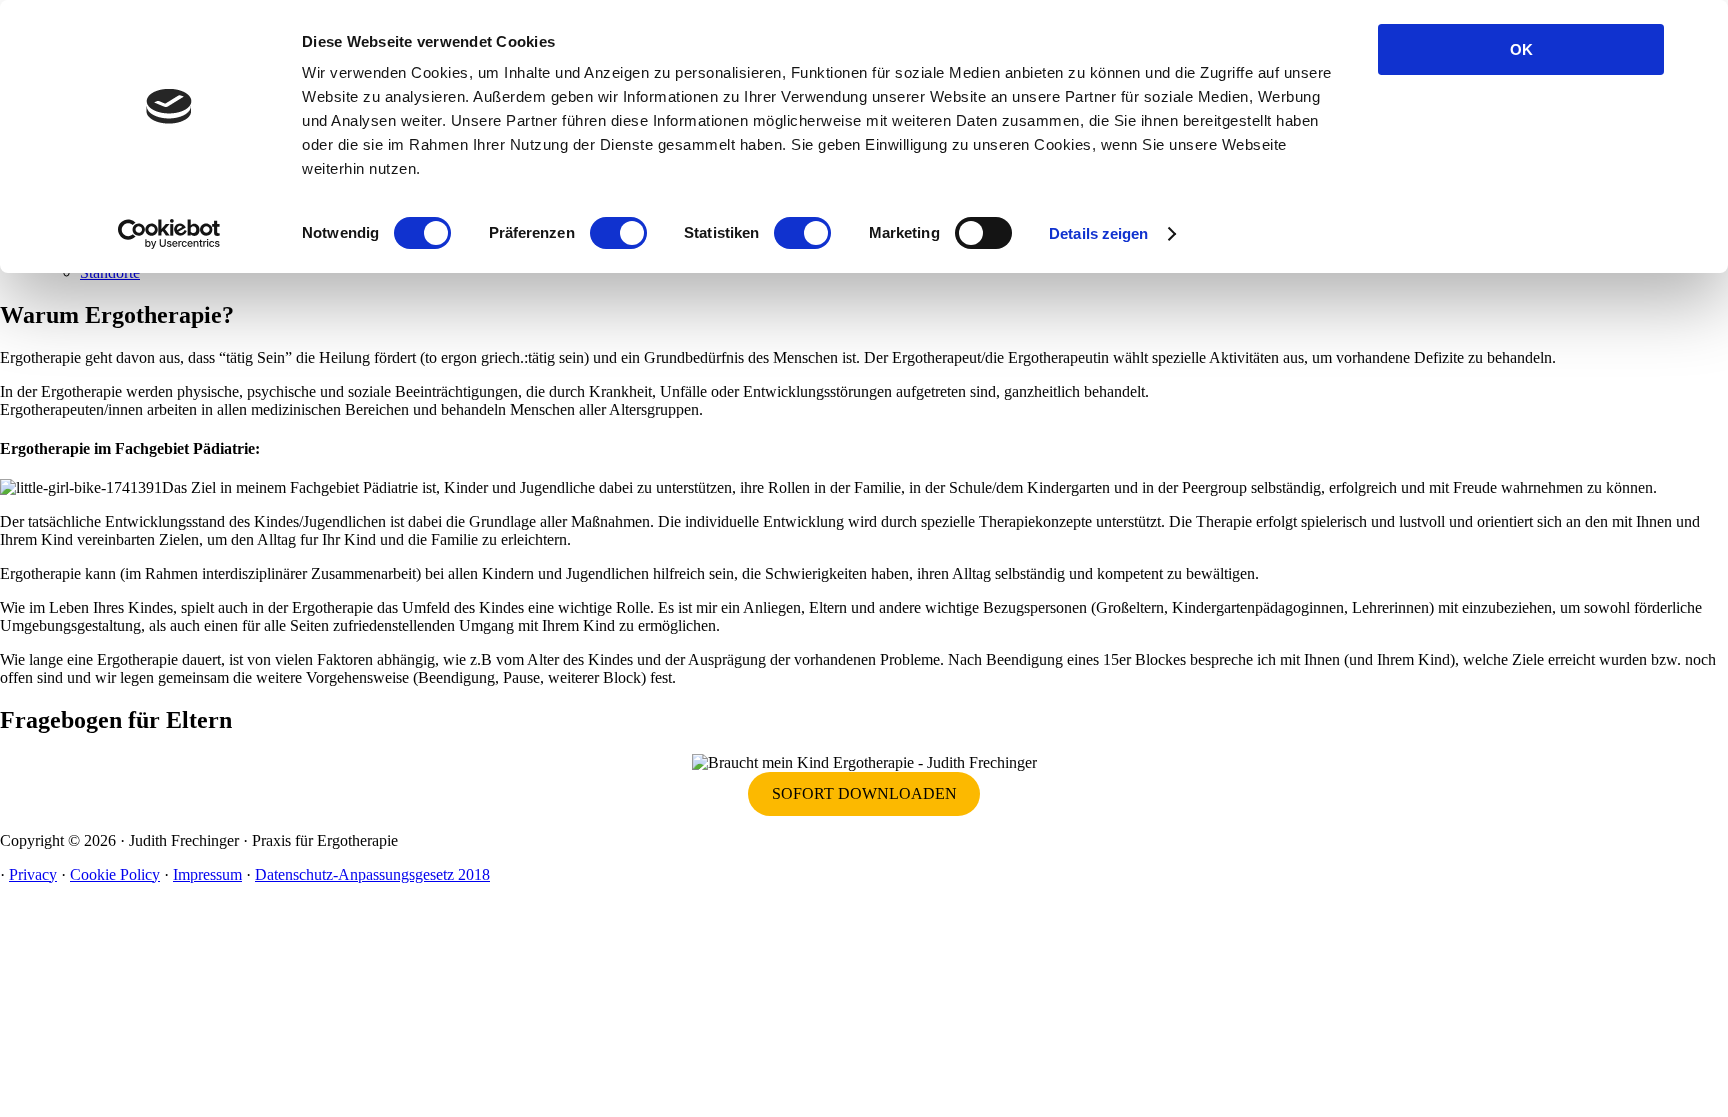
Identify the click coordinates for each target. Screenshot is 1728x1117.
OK (1521, 49)
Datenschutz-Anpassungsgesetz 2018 (372, 874)
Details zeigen (1098, 233)
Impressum (207, 874)
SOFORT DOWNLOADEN (864, 793)
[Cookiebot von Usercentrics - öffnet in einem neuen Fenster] (169, 234)
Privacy (33, 874)
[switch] (618, 233)
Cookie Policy (115, 874)
